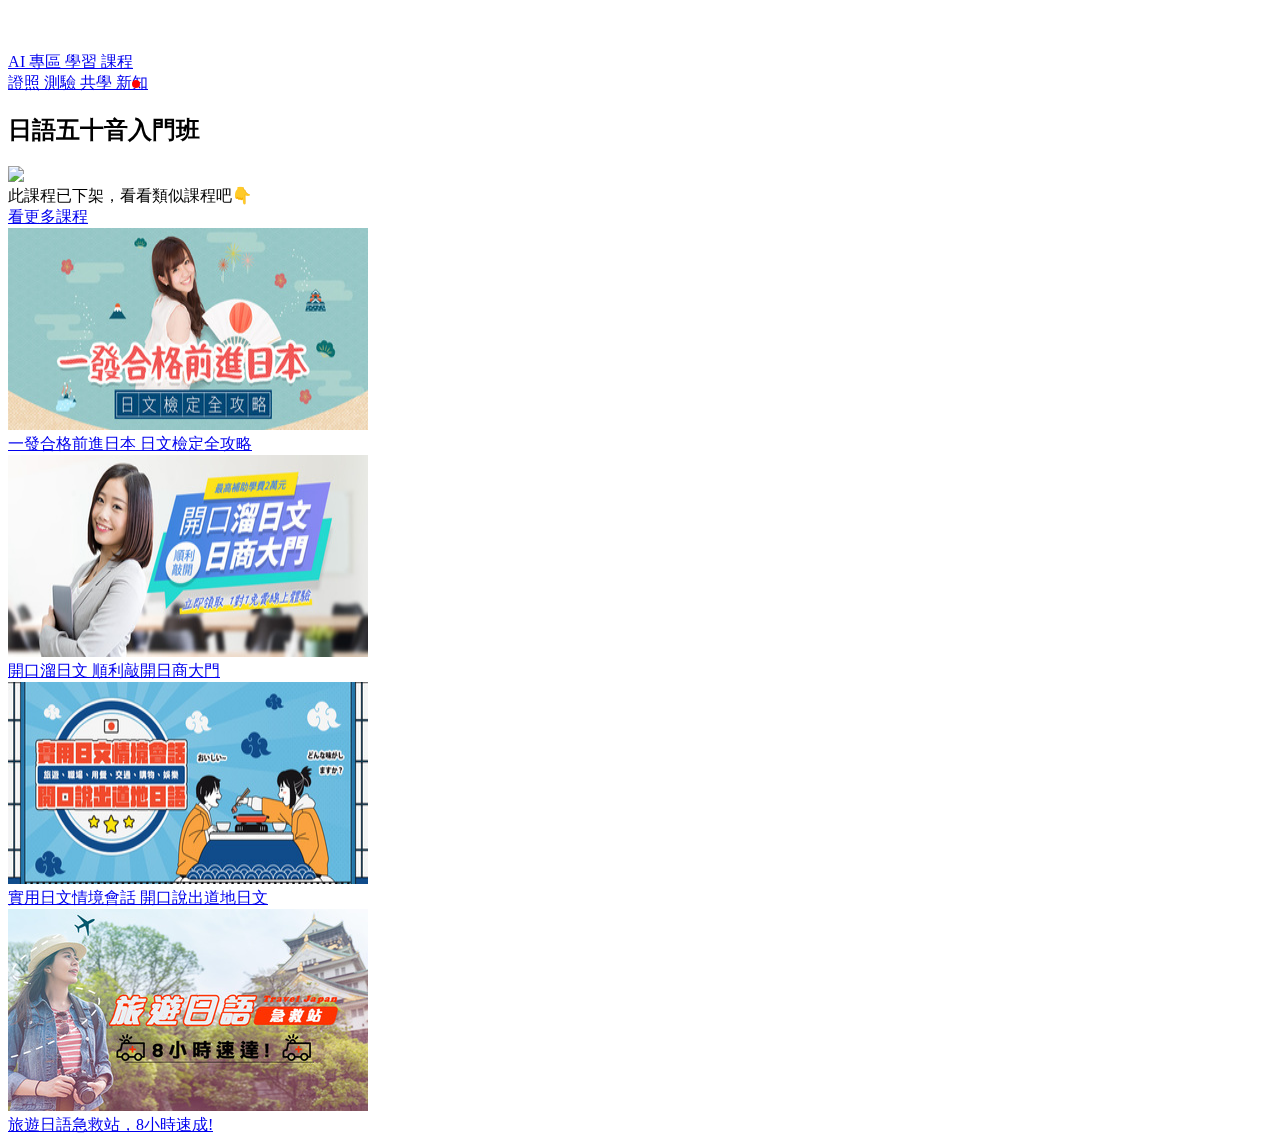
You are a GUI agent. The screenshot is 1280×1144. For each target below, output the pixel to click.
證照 (26, 82)
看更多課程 (48, 216)
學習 (83, 61)
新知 (132, 82)
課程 (117, 61)
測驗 (62, 82)
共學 (98, 82)
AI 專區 (36, 61)
